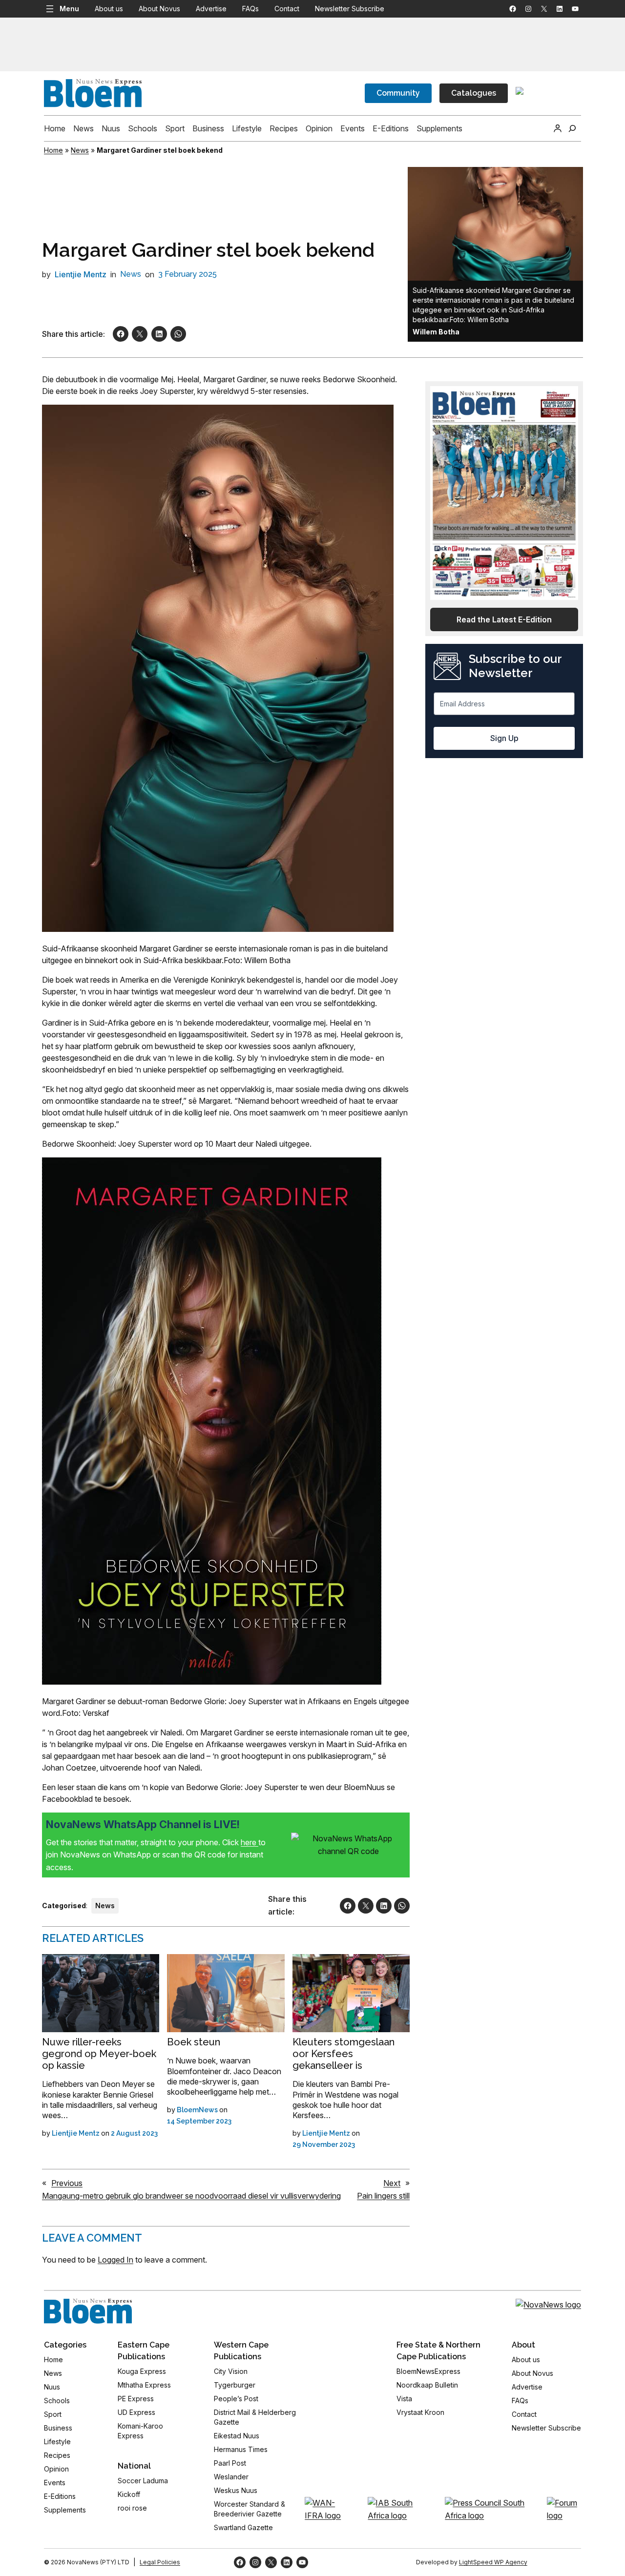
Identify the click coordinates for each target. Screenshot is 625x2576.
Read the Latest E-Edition (504, 619)
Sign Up (504, 738)
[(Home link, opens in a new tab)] (88, 2311)
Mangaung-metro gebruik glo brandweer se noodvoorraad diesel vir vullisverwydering (191, 2196)
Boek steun (194, 2042)
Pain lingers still (383, 2196)
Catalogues (474, 93)
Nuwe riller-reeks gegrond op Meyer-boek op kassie (99, 2054)
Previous (67, 2183)
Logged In (115, 2260)
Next (392, 2183)
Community (398, 93)
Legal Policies (160, 2562)
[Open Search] (572, 128)
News (80, 150)
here (250, 1842)
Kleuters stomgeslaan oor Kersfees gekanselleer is (344, 2054)
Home (53, 150)
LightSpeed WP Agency (493, 2562)
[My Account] (558, 128)
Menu (69, 9)
